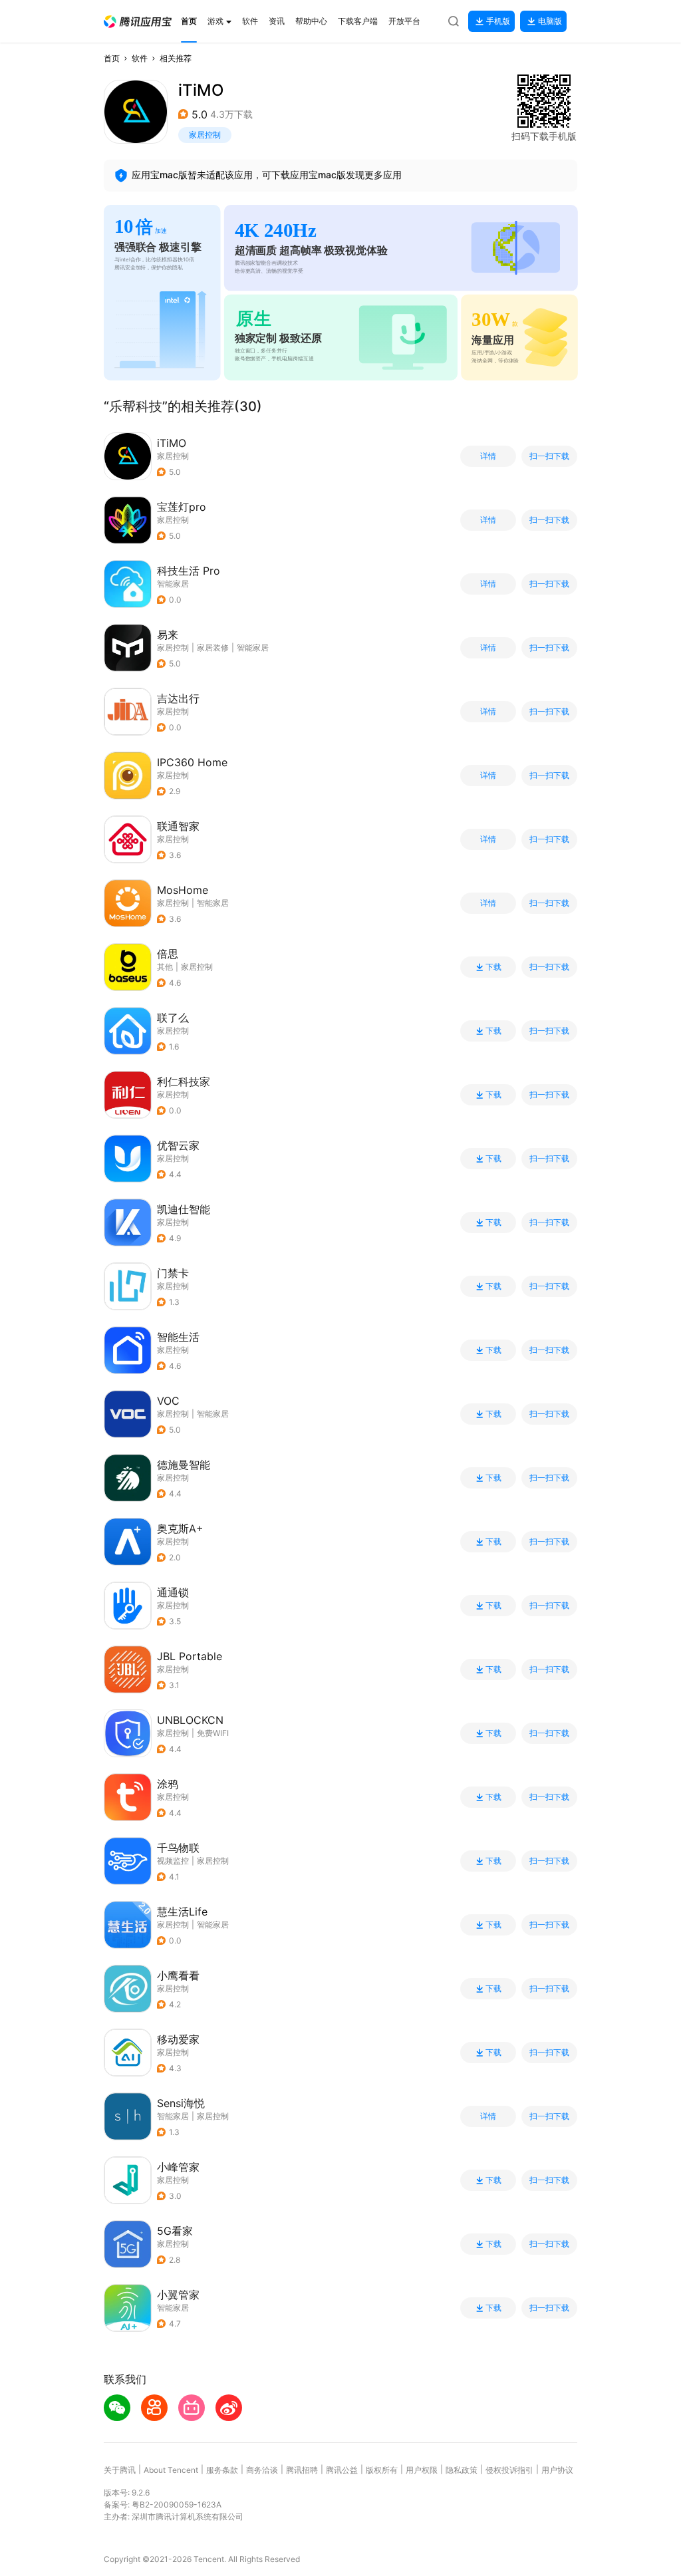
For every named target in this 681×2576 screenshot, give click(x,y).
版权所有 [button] (382, 2470)
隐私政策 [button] (462, 2470)
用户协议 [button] (557, 2470)
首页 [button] (112, 58)
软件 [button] (140, 58)
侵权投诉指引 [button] (509, 2470)
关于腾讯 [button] (120, 2470)
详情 (488, 456)
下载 (493, 967)
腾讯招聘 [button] (302, 2470)
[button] (138, 22)
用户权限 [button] (422, 2470)
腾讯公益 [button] (342, 2470)
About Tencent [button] (171, 2470)
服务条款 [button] (222, 2470)
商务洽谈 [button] (262, 2470)
